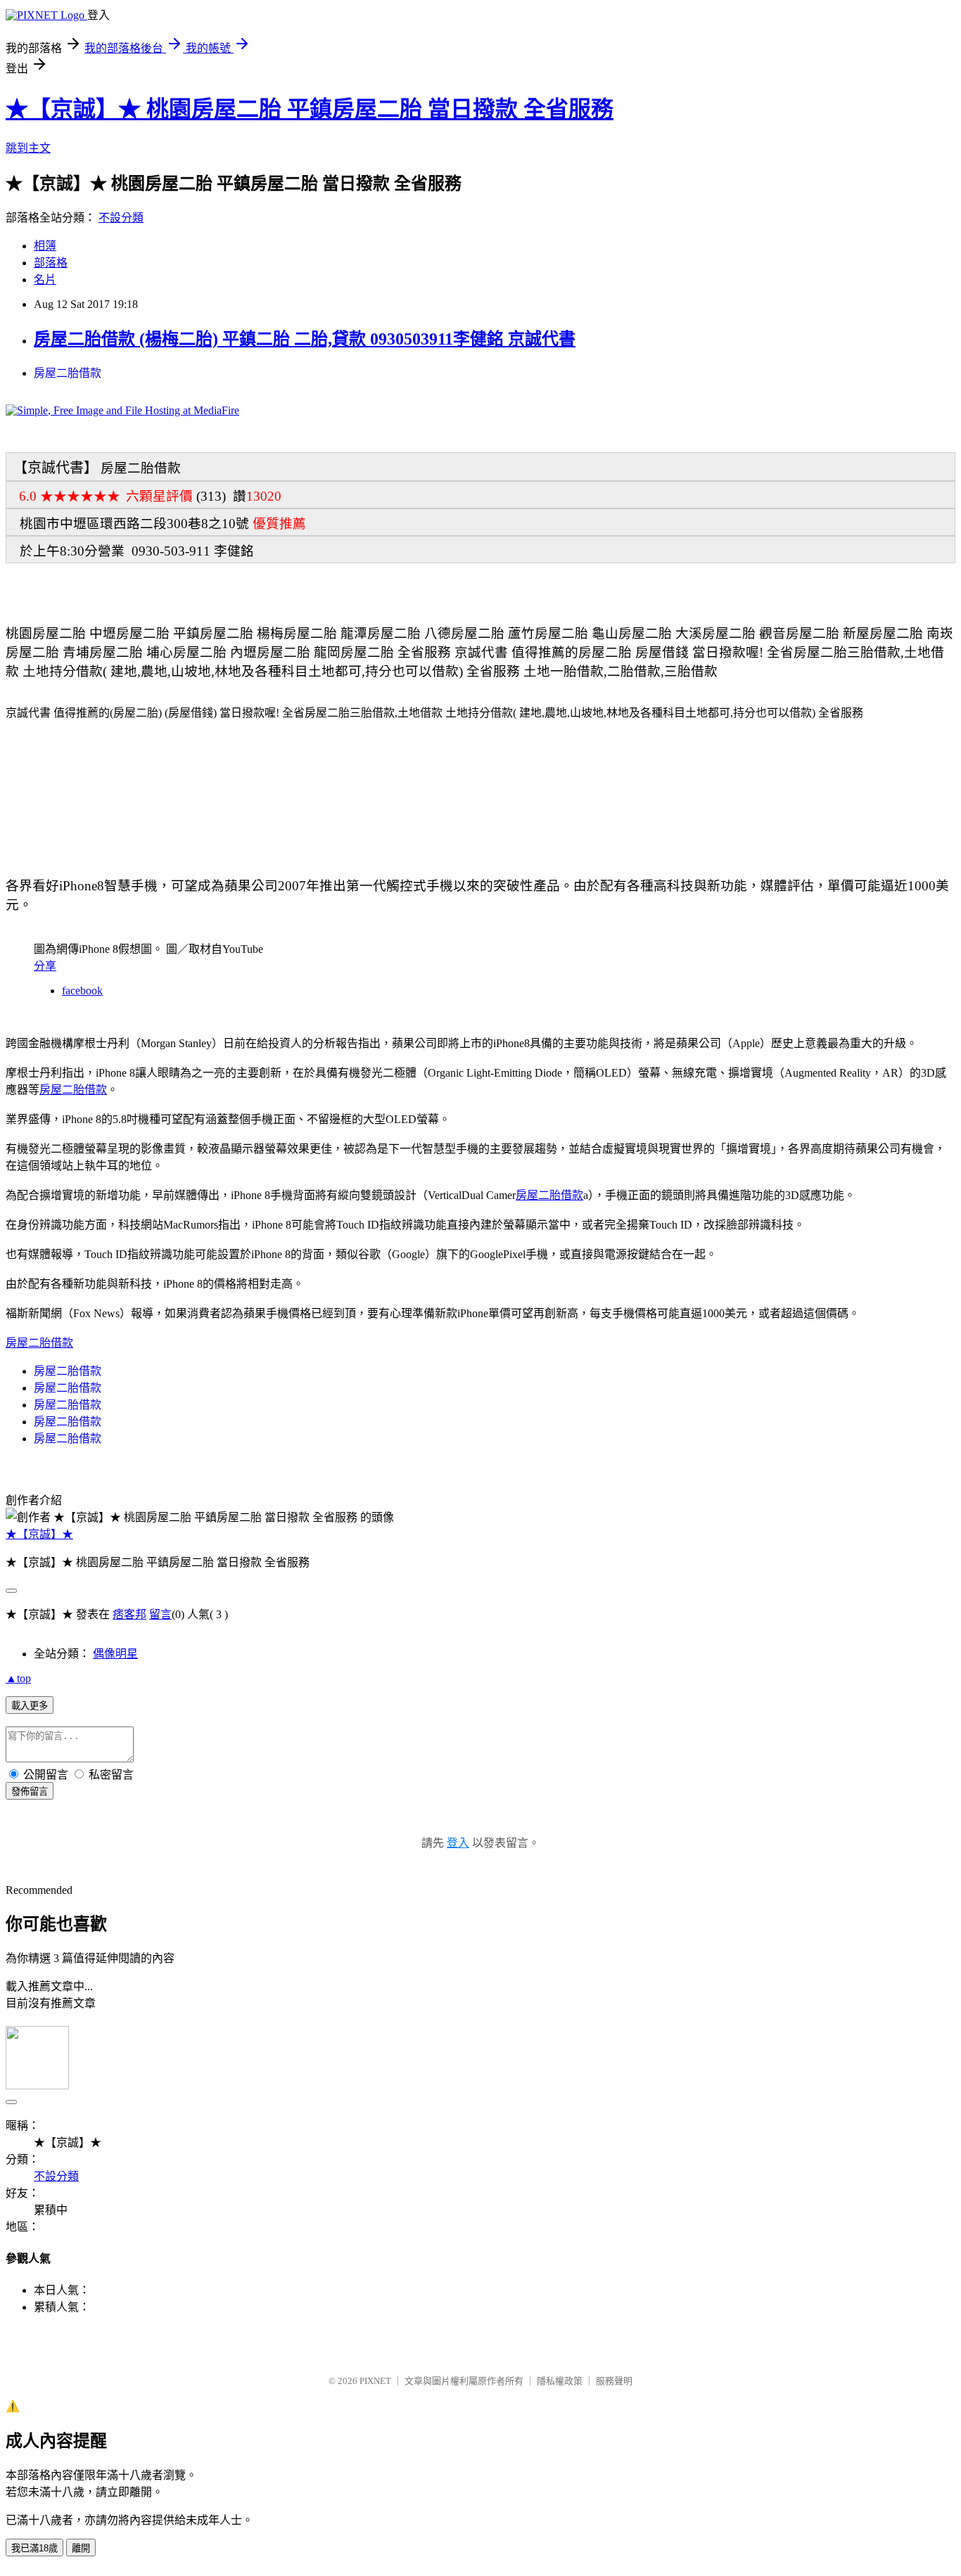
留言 (160, 1614)
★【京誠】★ (39, 1534)
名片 (45, 280)
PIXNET (375, 2381)
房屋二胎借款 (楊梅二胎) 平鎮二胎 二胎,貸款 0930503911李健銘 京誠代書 (305, 339)
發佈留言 (30, 1792)
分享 (45, 966)
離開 (81, 2548)
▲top (18, 1678)
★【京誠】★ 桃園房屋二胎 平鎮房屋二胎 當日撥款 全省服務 (310, 109)
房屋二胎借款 (68, 373)
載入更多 (30, 1706)
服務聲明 (614, 2381)
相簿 (45, 246)
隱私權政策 (560, 2381)
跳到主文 (28, 148)
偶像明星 (115, 1654)
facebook (82, 991)
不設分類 (121, 218)
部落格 (51, 263)
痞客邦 (129, 1614)
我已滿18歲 (34, 2548)
